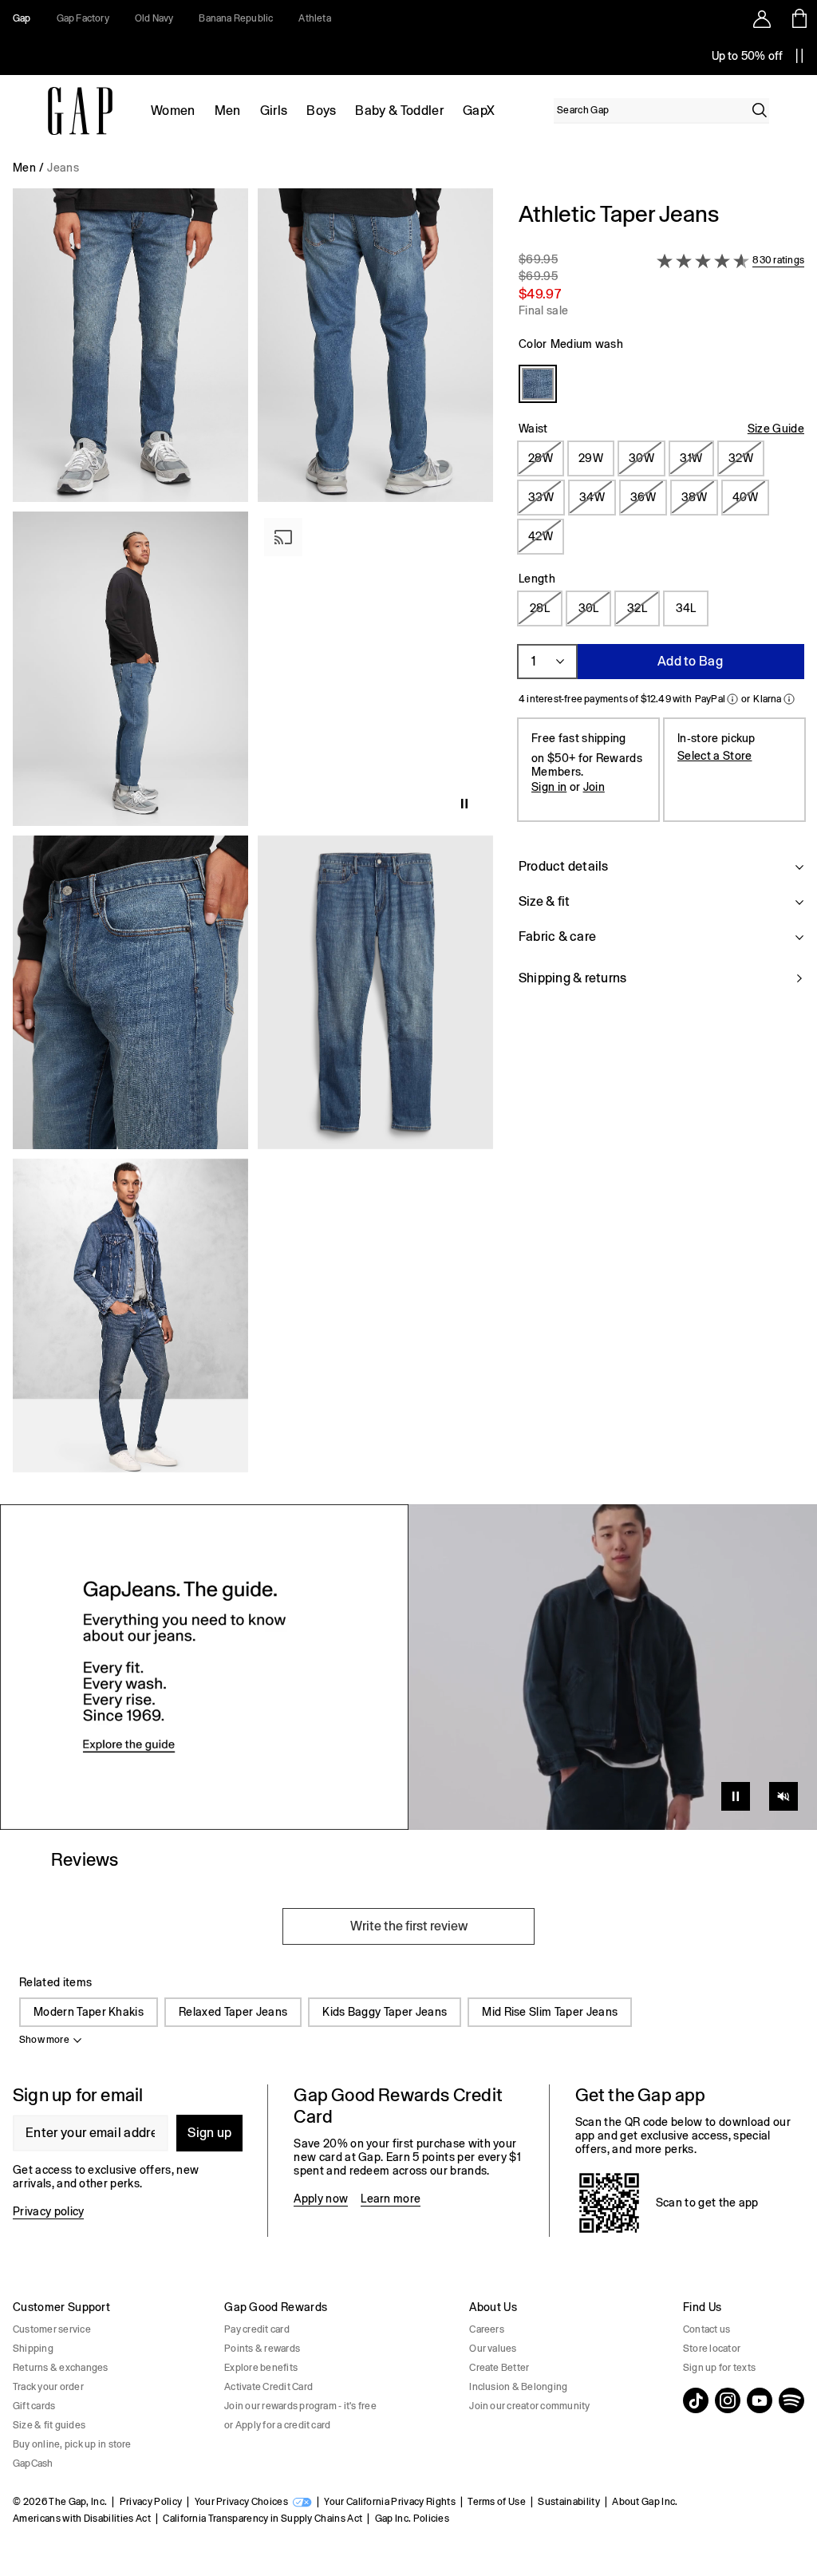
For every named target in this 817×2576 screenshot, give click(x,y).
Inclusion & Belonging (518, 2387)
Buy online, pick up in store (72, 2444)
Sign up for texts (719, 2368)
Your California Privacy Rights (390, 2502)
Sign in (549, 787)
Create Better (499, 2368)
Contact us (706, 2329)
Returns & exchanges (61, 2368)
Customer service (52, 2329)
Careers (487, 2329)
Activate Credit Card (268, 2387)
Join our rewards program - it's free (300, 2406)
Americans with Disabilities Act (82, 2519)
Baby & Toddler (399, 111)
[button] (253, 837)
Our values (493, 2349)
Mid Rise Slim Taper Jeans (550, 2012)
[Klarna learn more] (789, 699)
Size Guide (776, 429)
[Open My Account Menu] (762, 18)
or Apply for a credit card (277, 2425)
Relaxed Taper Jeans (233, 2012)
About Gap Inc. (645, 2502)
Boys (321, 111)
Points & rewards (262, 2349)
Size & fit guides (49, 2425)
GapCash (33, 2463)
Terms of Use (497, 2502)
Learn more (391, 2199)
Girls (274, 111)
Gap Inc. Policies (412, 2519)
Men (228, 111)
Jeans (63, 168)
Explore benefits (261, 2368)
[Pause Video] (736, 1796)
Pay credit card (257, 2329)
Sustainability (568, 2502)
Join (594, 787)
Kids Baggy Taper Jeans (385, 2012)
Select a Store (714, 756)
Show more (44, 2040)
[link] (408, 1667)
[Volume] (783, 1796)
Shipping (33, 2349)
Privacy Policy (151, 2502)
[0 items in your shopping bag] (798, 18)
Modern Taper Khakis (89, 2012)
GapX (479, 111)
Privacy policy (48, 2211)
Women (173, 111)
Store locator (712, 2349)
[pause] (799, 56)
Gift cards (34, 2406)
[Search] (760, 110)
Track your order (48, 2387)
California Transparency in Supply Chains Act (262, 2519)
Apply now (321, 2199)
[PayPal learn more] (732, 699)
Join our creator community (529, 2406)
